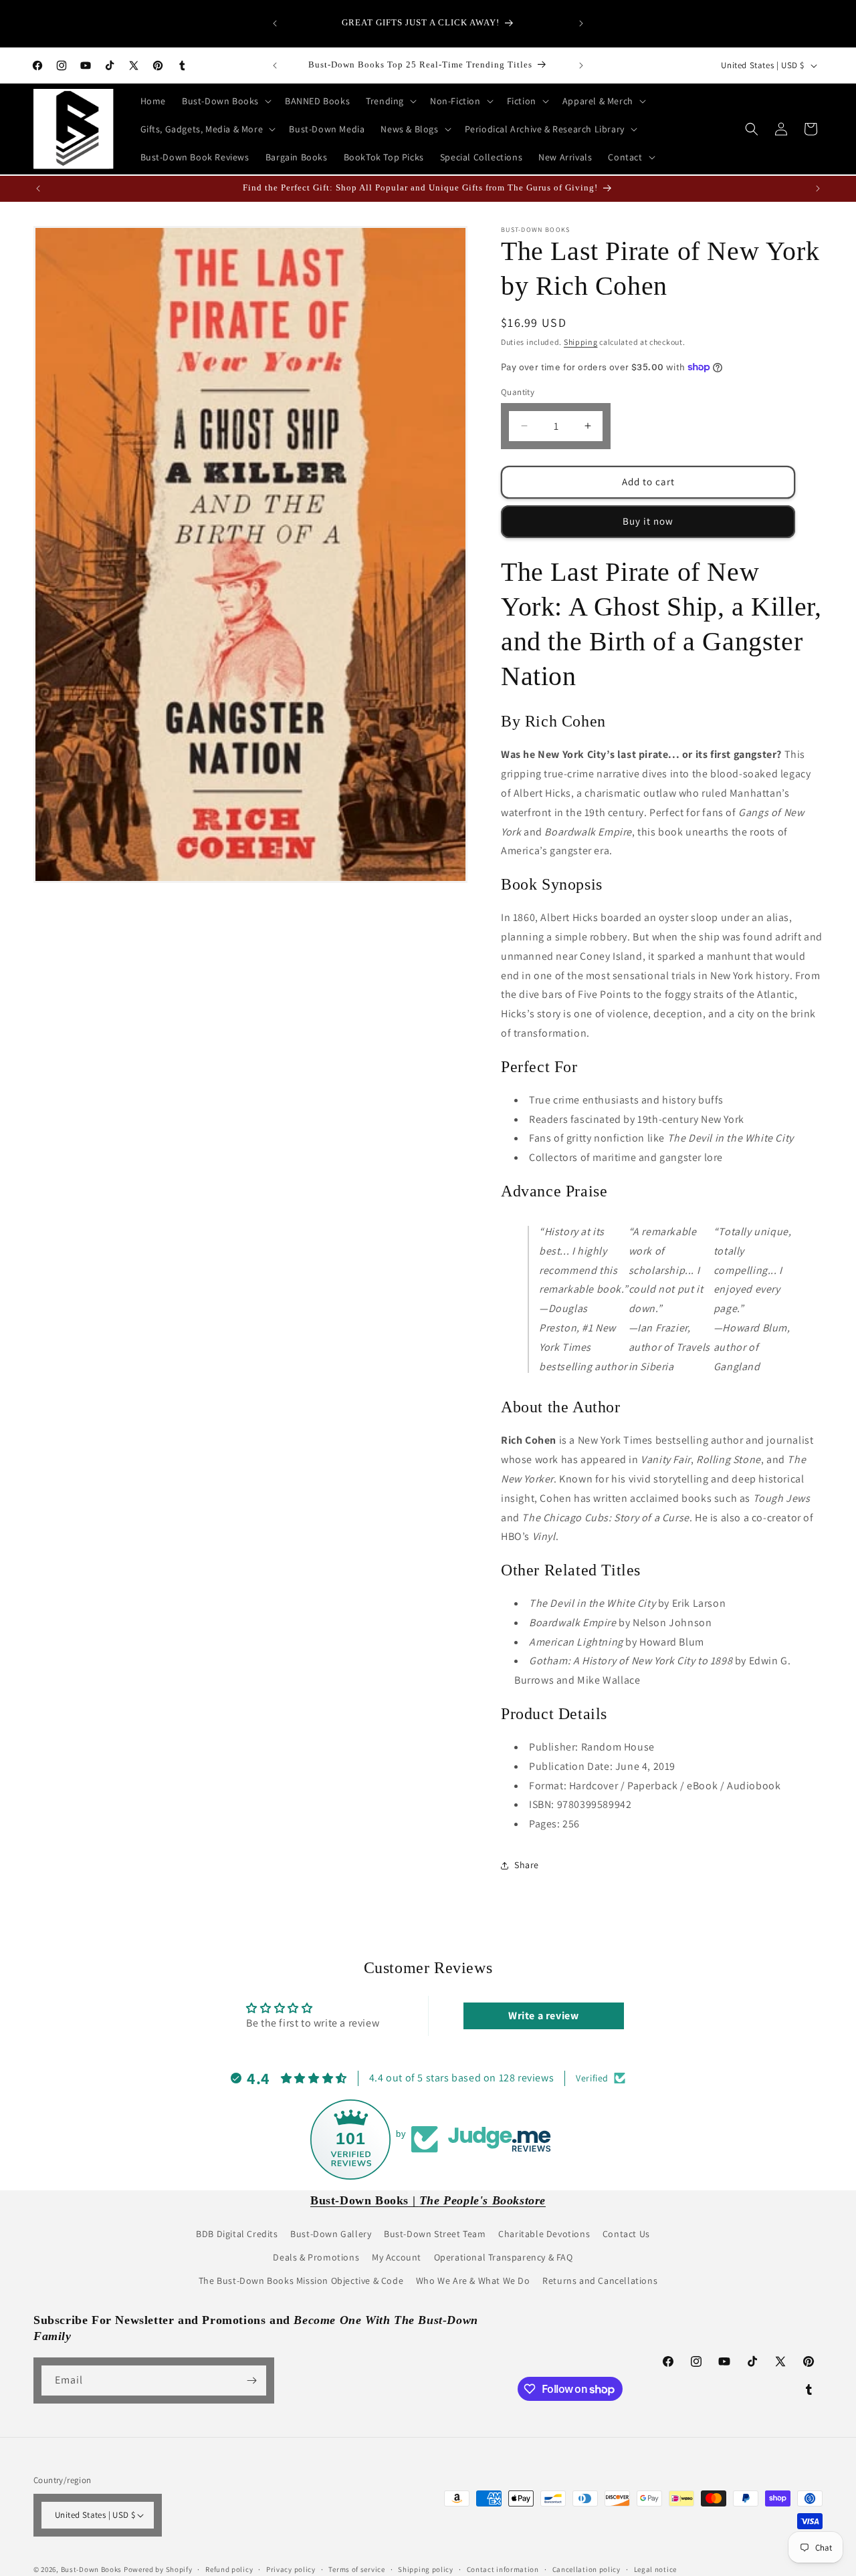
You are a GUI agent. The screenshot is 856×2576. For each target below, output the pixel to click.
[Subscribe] (251, 2380)
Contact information (503, 2569)
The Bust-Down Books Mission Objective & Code (301, 2281)
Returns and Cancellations (600, 2281)
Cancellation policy (586, 2569)
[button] (225, 101)
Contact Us (626, 2234)
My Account (397, 2257)
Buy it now (648, 521)
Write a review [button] (543, 2015)
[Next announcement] (581, 23)
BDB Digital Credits (237, 2234)
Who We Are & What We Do (473, 2281)
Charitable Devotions (544, 2234)
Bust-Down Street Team (435, 2234)
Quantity (518, 392)
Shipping (581, 342)
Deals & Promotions (316, 2257)
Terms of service (356, 2569)
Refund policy (229, 2569)
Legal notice (655, 2569)
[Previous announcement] (275, 23)
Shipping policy (426, 2569)
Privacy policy (291, 2569)
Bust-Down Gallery (331, 2234)
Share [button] (527, 1865)
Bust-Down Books (92, 2569)
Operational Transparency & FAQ (504, 2257)
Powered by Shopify (158, 2569)
